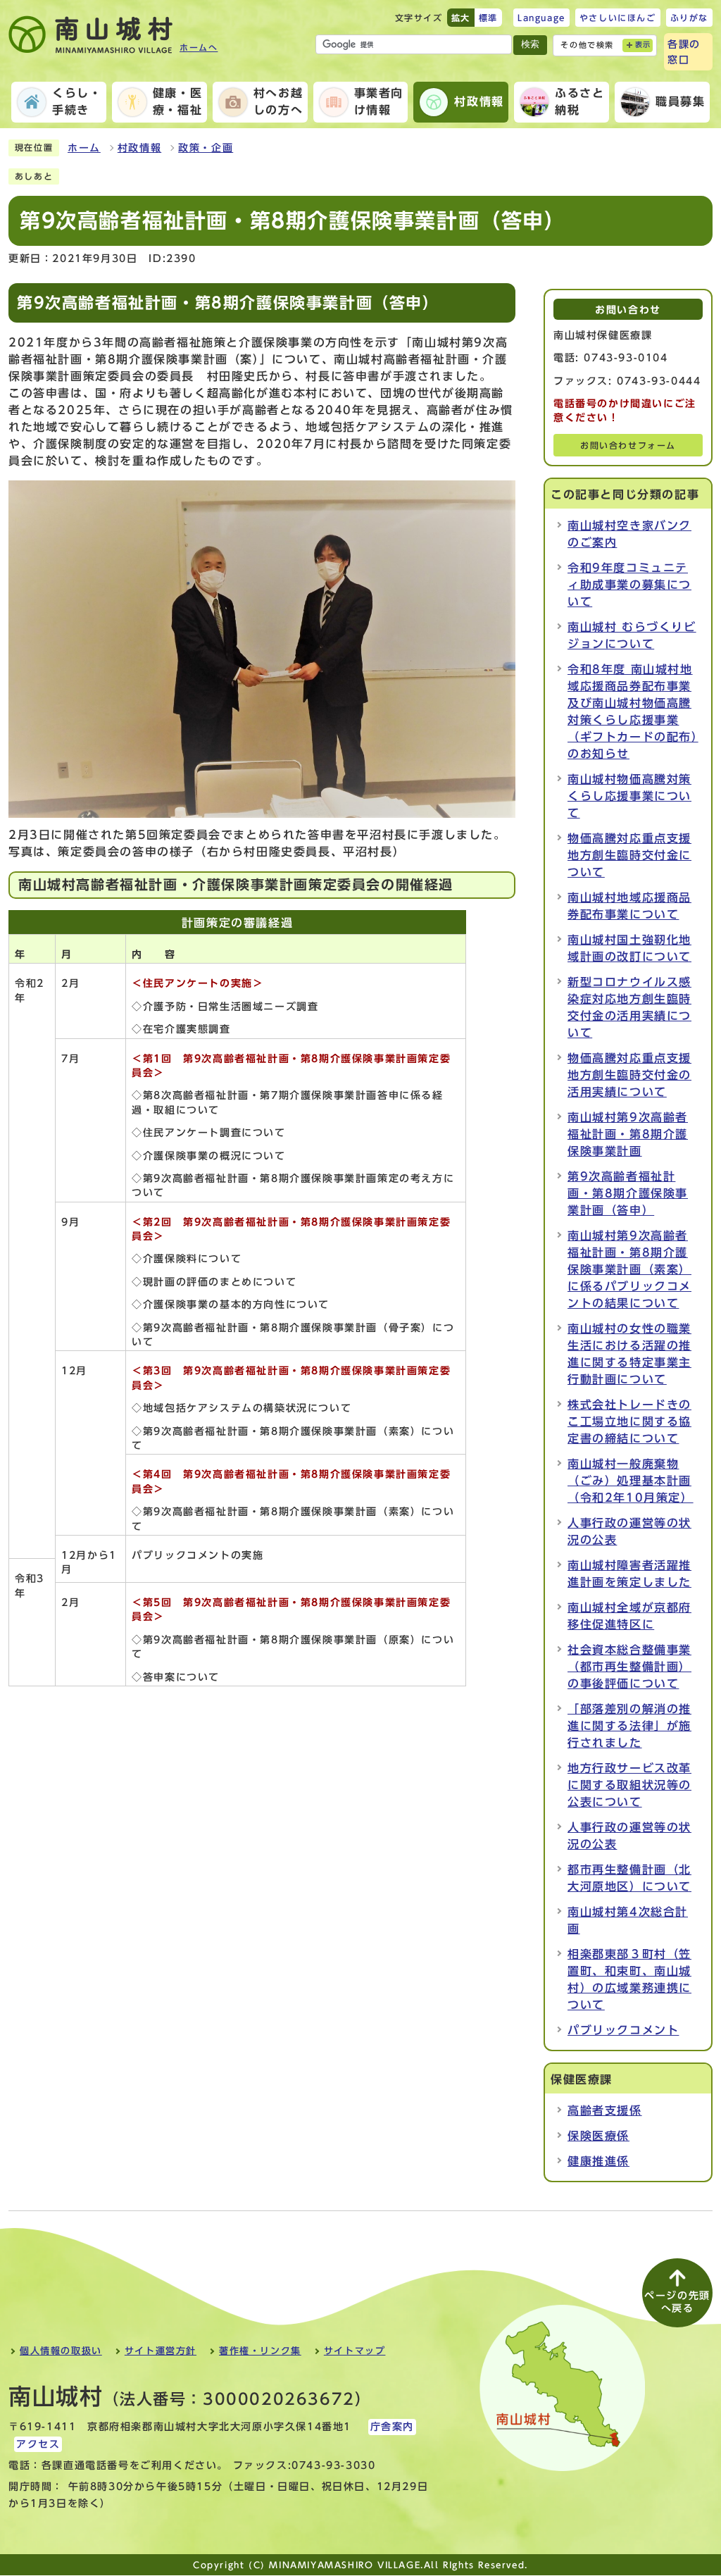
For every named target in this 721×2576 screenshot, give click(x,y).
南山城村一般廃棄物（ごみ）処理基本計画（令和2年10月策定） (631, 1481)
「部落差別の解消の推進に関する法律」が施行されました (629, 1726)
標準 (488, 18)
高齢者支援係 (605, 2110)
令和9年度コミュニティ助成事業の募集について (629, 585)
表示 (643, 45)
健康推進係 (598, 2161)
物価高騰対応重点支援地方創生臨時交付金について (629, 855)
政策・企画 (206, 148)
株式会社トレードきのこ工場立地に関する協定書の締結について (629, 1421)
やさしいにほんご (618, 18)
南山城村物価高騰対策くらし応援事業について (629, 796)
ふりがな (689, 18)
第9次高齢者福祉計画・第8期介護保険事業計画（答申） (628, 1193)
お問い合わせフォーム (628, 446)
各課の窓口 (684, 52)
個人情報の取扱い (61, 2351)
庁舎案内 (392, 2427)
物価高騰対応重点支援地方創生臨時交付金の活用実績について (629, 1075)
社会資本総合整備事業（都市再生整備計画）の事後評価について (629, 1667)
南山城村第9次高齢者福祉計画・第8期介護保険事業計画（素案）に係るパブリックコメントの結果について (629, 1269)
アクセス (38, 2444)
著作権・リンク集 (260, 2351)
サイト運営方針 (161, 2351)
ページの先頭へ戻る (677, 2302)
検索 (530, 44)
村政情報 (139, 148)
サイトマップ (355, 2351)
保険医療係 (598, 2136)
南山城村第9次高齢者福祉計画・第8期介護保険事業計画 (628, 1134)
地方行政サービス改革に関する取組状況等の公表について (629, 1785)
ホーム (84, 148)
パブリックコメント (623, 2030)
